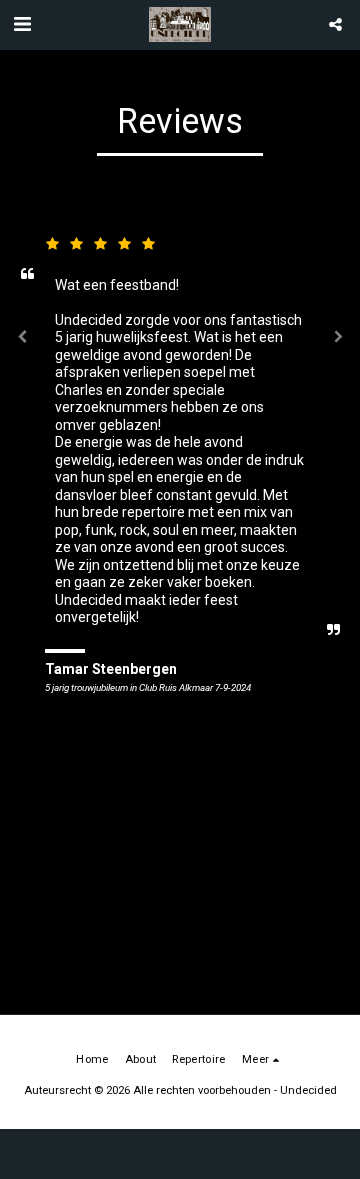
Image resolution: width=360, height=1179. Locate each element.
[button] (22, 24)
